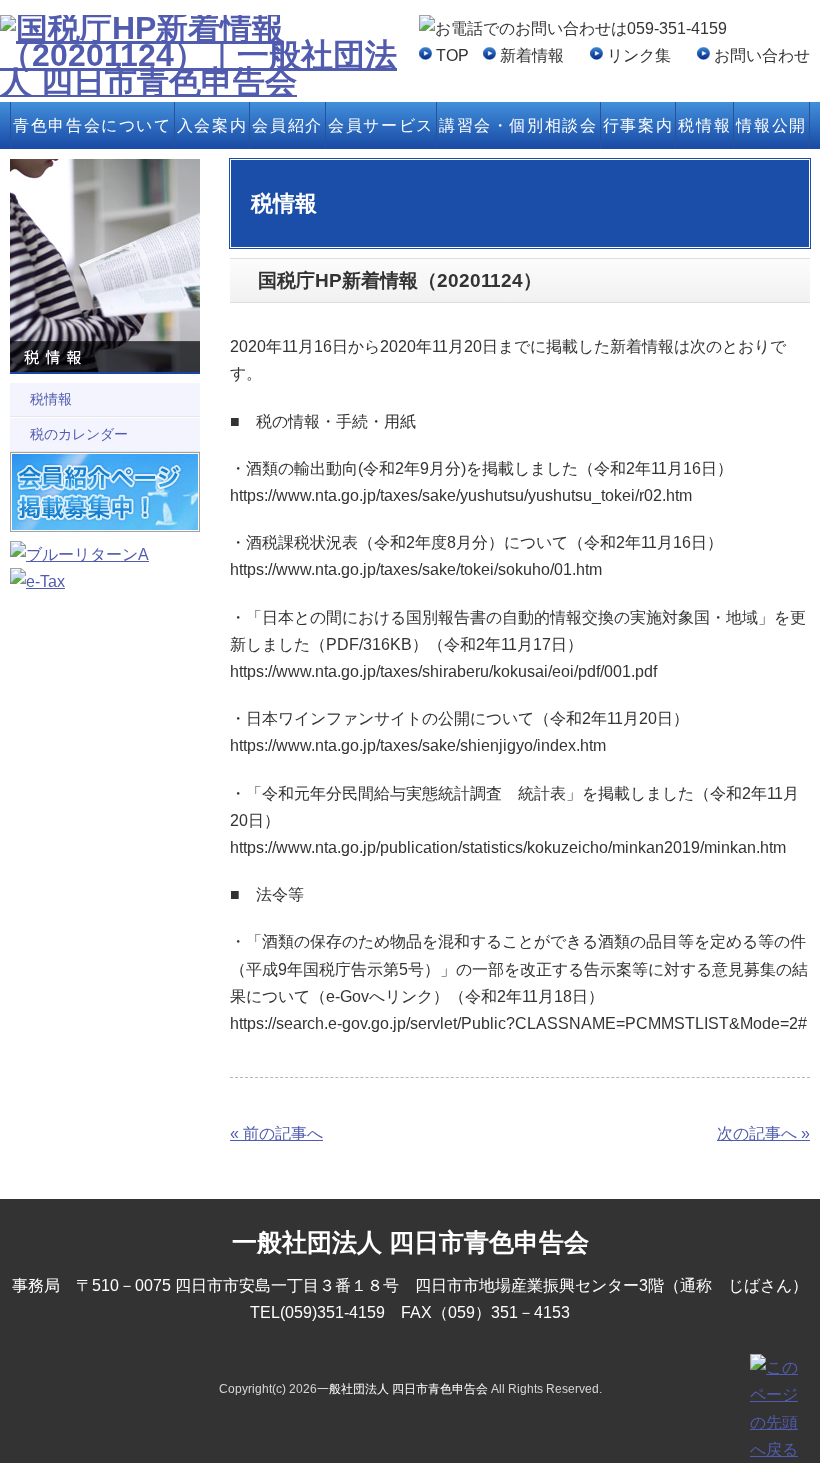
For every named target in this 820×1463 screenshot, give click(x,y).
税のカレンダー (79, 434)
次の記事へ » (763, 1133)
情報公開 (771, 125)
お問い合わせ (762, 55)
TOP (452, 55)
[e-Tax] (37, 581)
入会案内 (212, 125)
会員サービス (381, 125)
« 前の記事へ (276, 1133)
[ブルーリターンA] (79, 554)
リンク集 (639, 55)
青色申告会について (92, 125)
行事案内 (638, 125)
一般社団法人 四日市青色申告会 (402, 1389)
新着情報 (532, 55)
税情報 (704, 125)
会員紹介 (287, 125)
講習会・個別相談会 (518, 125)
